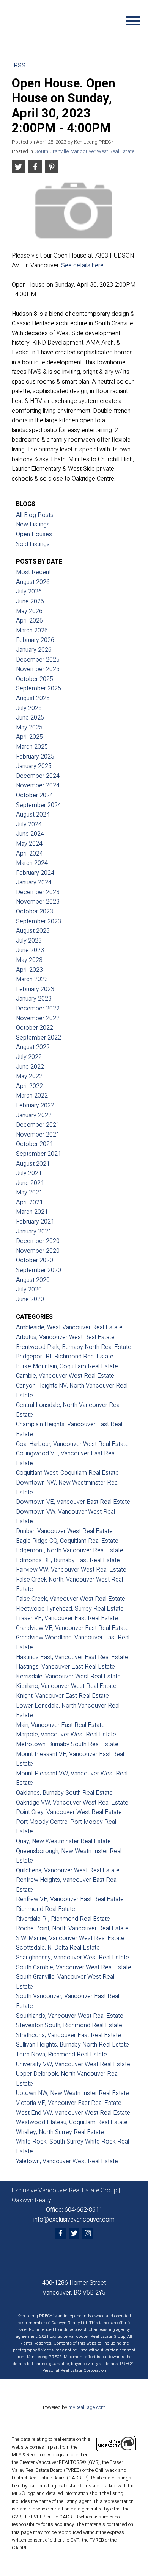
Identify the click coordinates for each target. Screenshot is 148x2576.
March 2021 (32, 1212)
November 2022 (38, 1018)
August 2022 (33, 1047)
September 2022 (39, 1038)
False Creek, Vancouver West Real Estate (71, 1599)
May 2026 (29, 611)
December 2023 (38, 892)
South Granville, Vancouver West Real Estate (84, 151)
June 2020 (30, 1299)
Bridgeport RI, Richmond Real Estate (65, 1357)
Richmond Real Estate (46, 1909)
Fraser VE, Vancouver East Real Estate (67, 1618)
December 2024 (38, 776)
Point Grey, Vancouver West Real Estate (69, 1812)
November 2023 (38, 902)
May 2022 (29, 1076)
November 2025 (38, 669)
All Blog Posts (35, 515)
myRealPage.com (87, 2407)
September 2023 (39, 921)
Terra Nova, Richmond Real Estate (61, 2055)
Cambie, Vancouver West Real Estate (65, 1376)
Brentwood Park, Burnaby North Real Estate (74, 1347)
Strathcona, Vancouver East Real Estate (68, 2035)
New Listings (33, 525)
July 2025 (29, 708)
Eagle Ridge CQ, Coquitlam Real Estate (67, 1541)
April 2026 (29, 621)
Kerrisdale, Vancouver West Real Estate (68, 1677)
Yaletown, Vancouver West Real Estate (67, 2161)
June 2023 (30, 950)
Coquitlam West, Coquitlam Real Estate (67, 1473)
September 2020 (39, 1270)
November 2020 (38, 1251)
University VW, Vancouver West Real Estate (73, 2064)
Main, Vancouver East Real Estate (60, 1725)
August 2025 (33, 698)
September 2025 (39, 688)
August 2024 (33, 815)
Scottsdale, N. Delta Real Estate (58, 1948)
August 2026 (33, 582)
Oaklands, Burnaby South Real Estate (64, 1793)
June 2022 (30, 1067)
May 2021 (29, 1193)
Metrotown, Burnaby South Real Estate (67, 1744)
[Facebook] (60, 2233)
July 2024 (29, 824)
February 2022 (35, 1105)
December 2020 (38, 1241)
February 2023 (35, 989)
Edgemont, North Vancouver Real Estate (70, 1550)
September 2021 (39, 1154)
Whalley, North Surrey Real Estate (60, 2132)
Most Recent (33, 572)
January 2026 (34, 650)
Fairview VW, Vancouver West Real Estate (71, 1570)
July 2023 (29, 941)
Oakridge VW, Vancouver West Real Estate (72, 1803)
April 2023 (29, 970)
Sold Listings (33, 544)
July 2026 (29, 592)
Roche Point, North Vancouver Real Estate (72, 1928)
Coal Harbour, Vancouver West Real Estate (72, 1444)
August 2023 (33, 931)
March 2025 (32, 747)
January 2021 (34, 1232)
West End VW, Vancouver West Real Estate (73, 2113)
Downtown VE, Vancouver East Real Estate (73, 1502)
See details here (82, 265)
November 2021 (38, 1135)
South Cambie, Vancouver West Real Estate (74, 1967)
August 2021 (33, 1164)
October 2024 (35, 795)
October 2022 (35, 1028)
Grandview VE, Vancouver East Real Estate (72, 1628)
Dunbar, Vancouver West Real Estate (64, 1531)
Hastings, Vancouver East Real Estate (65, 1667)
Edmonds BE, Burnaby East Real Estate (68, 1560)
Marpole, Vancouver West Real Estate (66, 1735)
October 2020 (35, 1260)
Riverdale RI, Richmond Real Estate (63, 1919)
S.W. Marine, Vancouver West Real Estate (70, 1938)
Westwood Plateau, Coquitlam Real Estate (72, 2122)
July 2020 (29, 1290)
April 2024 (29, 854)
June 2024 (30, 834)
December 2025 (38, 660)
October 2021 (35, 1144)
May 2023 (29, 960)
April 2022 (29, 1086)
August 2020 (33, 1280)
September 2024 (39, 805)
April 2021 (29, 1202)
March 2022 (32, 1096)
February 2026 (35, 640)
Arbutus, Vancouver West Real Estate (65, 1337)
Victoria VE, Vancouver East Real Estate (69, 2103)
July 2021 (29, 1173)
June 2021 (30, 1183)
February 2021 (35, 1222)
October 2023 (35, 912)
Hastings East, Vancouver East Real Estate (72, 1657)
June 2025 (30, 718)
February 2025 (35, 757)
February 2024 (35, 873)
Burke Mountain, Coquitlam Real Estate (67, 1366)
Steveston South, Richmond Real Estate (69, 2025)
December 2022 (38, 1009)
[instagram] (88, 2233)
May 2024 (29, 844)
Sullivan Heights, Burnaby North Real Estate (72, 2045)
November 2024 (38, 785)
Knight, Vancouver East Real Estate (62, 1696)
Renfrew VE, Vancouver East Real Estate (70, 1899)
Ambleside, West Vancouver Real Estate (69, 1327)
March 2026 (32, 631)
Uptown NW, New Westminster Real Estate (72, 2093)
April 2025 (29, 737)
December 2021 (38, 1125)
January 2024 (34, 882)
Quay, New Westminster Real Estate (63, 1841)
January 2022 (34, 1115)
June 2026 (30, 601)
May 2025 (29, 728)
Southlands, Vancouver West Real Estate (70, 2016)
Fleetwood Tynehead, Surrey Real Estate (70, 1609)
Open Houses (34, 534)
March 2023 (32, 979)
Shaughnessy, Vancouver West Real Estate (72, 1958)
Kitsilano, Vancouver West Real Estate (66, 1686)
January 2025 (34, 766)
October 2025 (35, 679)
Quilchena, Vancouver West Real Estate (68, 1870)
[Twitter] (74, 2233)
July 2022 (29, 1057)
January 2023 (34, 999)
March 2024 (32, 863)
